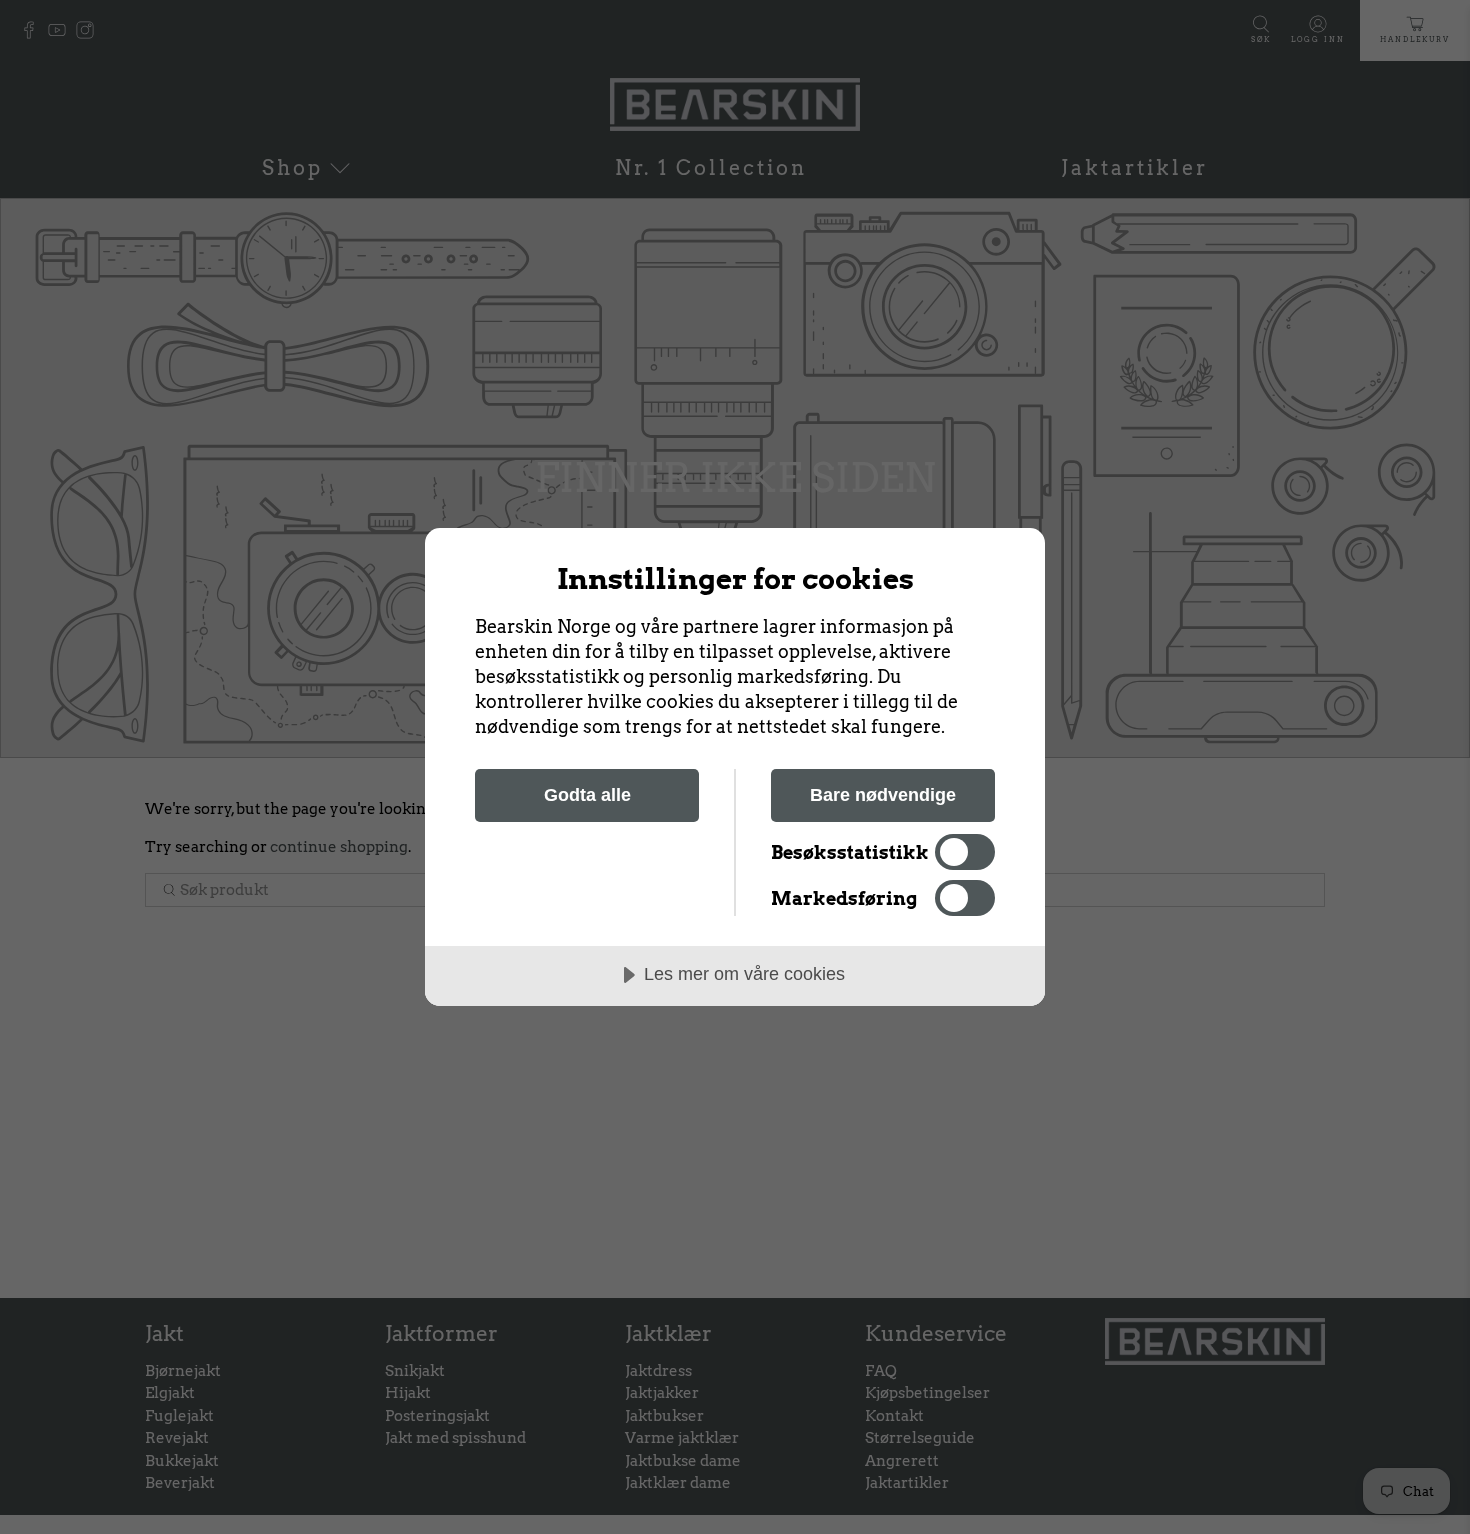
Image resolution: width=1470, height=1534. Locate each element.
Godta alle (587, 795)
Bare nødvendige (883, 795)
